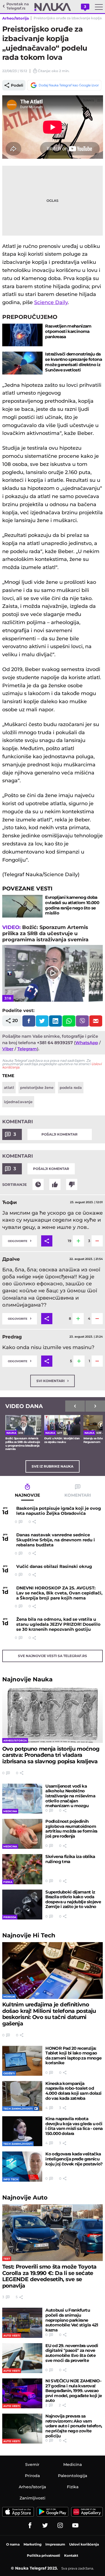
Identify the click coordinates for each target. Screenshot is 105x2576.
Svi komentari (53, 1381)
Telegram (27, 1049)
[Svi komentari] (38, 1184)
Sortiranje (15, 1184)
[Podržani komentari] (55, 1184)
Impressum (55, 2544)
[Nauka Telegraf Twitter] (45, 2525)
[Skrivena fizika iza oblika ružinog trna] (22, 1869)
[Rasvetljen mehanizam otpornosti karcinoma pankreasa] (22, 335)
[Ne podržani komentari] (72, 1184)
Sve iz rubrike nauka (53, 1466)
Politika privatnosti (44, 2555)
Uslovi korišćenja (84, 2544)
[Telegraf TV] (75, 2525)
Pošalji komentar (60, 1134)
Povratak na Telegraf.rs (18, 6)
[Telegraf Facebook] (30, 2525)
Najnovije (27, 1679)
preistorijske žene (37, 1087)
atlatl (9, 1087)
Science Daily (51, 302)
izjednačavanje (18, 1102)
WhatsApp (87, 1043)
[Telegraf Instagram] (60, 2525)
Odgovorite (20, 1240)
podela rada (71, 1087)
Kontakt (71, 2555)
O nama (13, 2544)
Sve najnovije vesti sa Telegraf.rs (53, 1656)
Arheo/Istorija (16, 18)
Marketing (32, 2544)
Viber (8, 1049)
